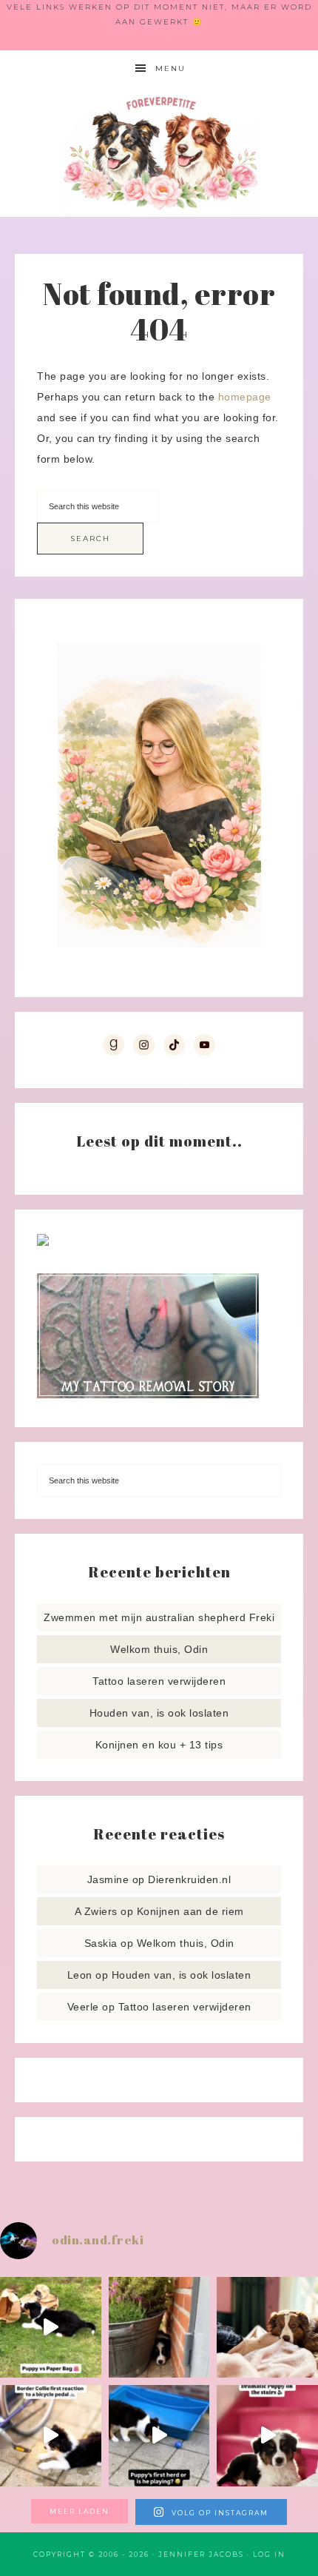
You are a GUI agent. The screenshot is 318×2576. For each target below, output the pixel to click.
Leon (80, 1975)
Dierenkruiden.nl (189, 1879)
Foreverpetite (159, 152)
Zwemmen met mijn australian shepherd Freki (159, 1617)
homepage (245, 397)
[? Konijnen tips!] (43, 1242)
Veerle (83, 2007)
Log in (269, 2554)
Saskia (101, 1943)
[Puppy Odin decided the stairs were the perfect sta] (267, 2436)
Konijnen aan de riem (190, 1911)
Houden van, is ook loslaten (159, 1713)
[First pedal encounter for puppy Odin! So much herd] (51, 2436)
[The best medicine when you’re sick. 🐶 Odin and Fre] (267, 2328)
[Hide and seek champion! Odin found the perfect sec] (159, 2328)
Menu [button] (170, 68)
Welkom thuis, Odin (159, 1649)
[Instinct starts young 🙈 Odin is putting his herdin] (159, 2436)
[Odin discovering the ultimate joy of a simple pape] (51, 2328)
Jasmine (108, 1879)
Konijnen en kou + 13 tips (159, 1745)
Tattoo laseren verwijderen (159, 1681)
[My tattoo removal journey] (148, 1395)
